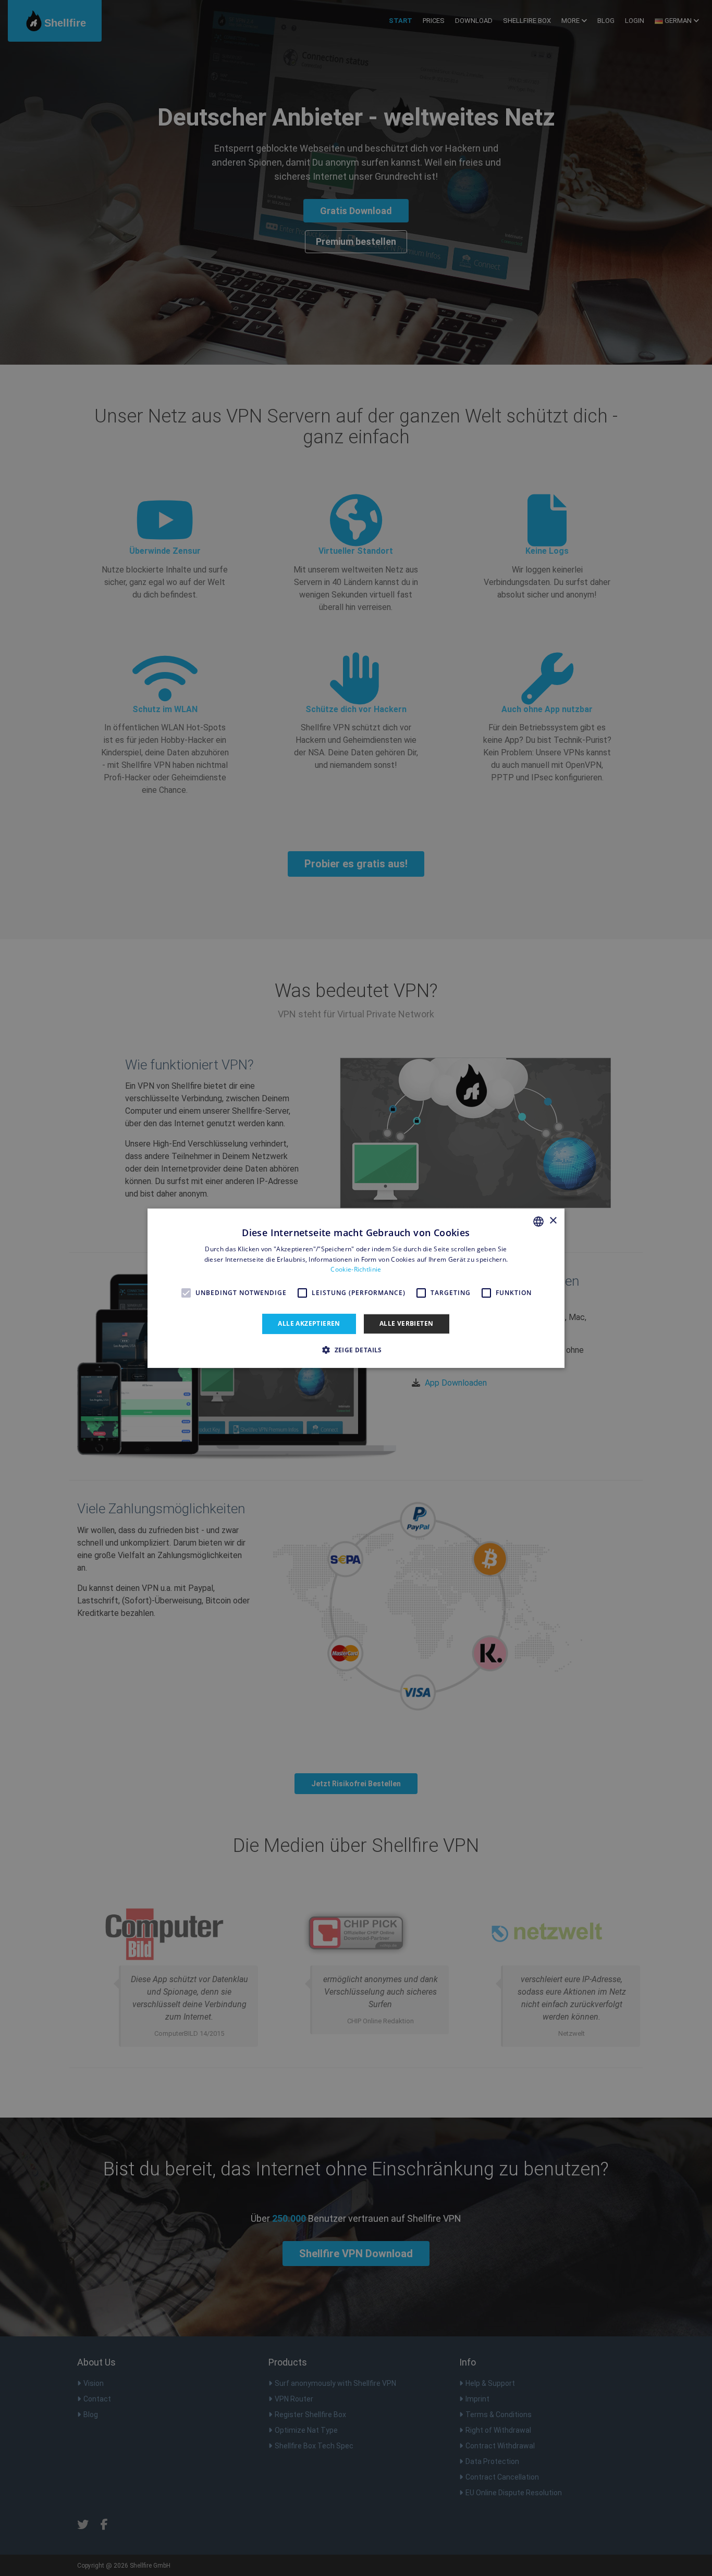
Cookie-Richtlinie (356, 1269)
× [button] (553, 1221)
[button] (356, 1350)
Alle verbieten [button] (407, 1323)
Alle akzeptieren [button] (309, 1323)
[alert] (356, 1288)
